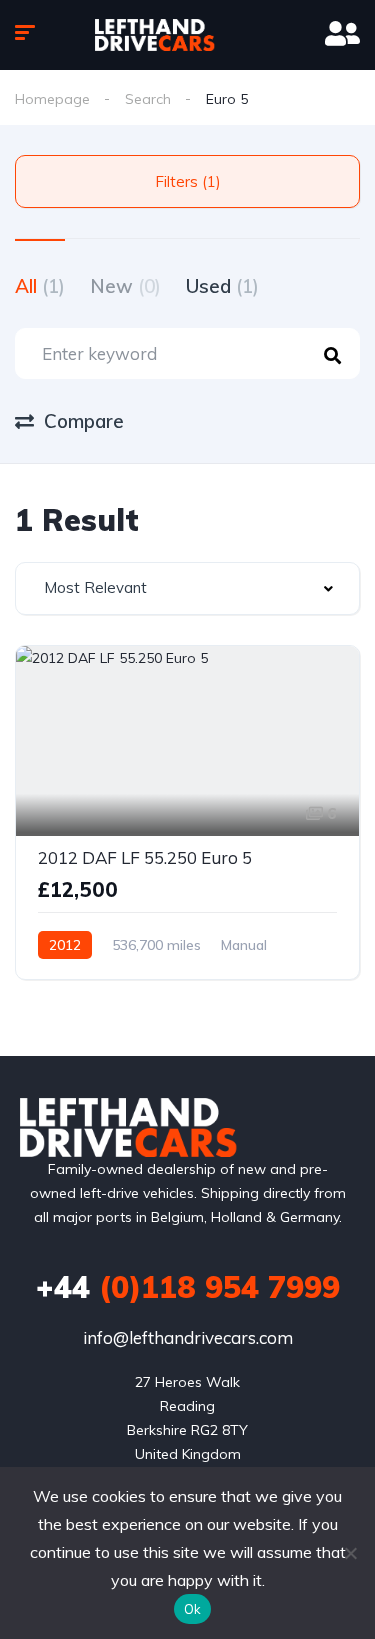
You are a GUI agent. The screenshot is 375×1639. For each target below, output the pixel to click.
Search (148, 99)
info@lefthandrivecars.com (188, 1337)
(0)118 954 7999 (188, 1287)
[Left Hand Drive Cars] (187, 35)
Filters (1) (188, 181)
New (125, 286)
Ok (193, 1609)
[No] (350, 1553)
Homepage (52, 99)
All (40, 286)
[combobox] (187, 588)
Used (222, 286)
